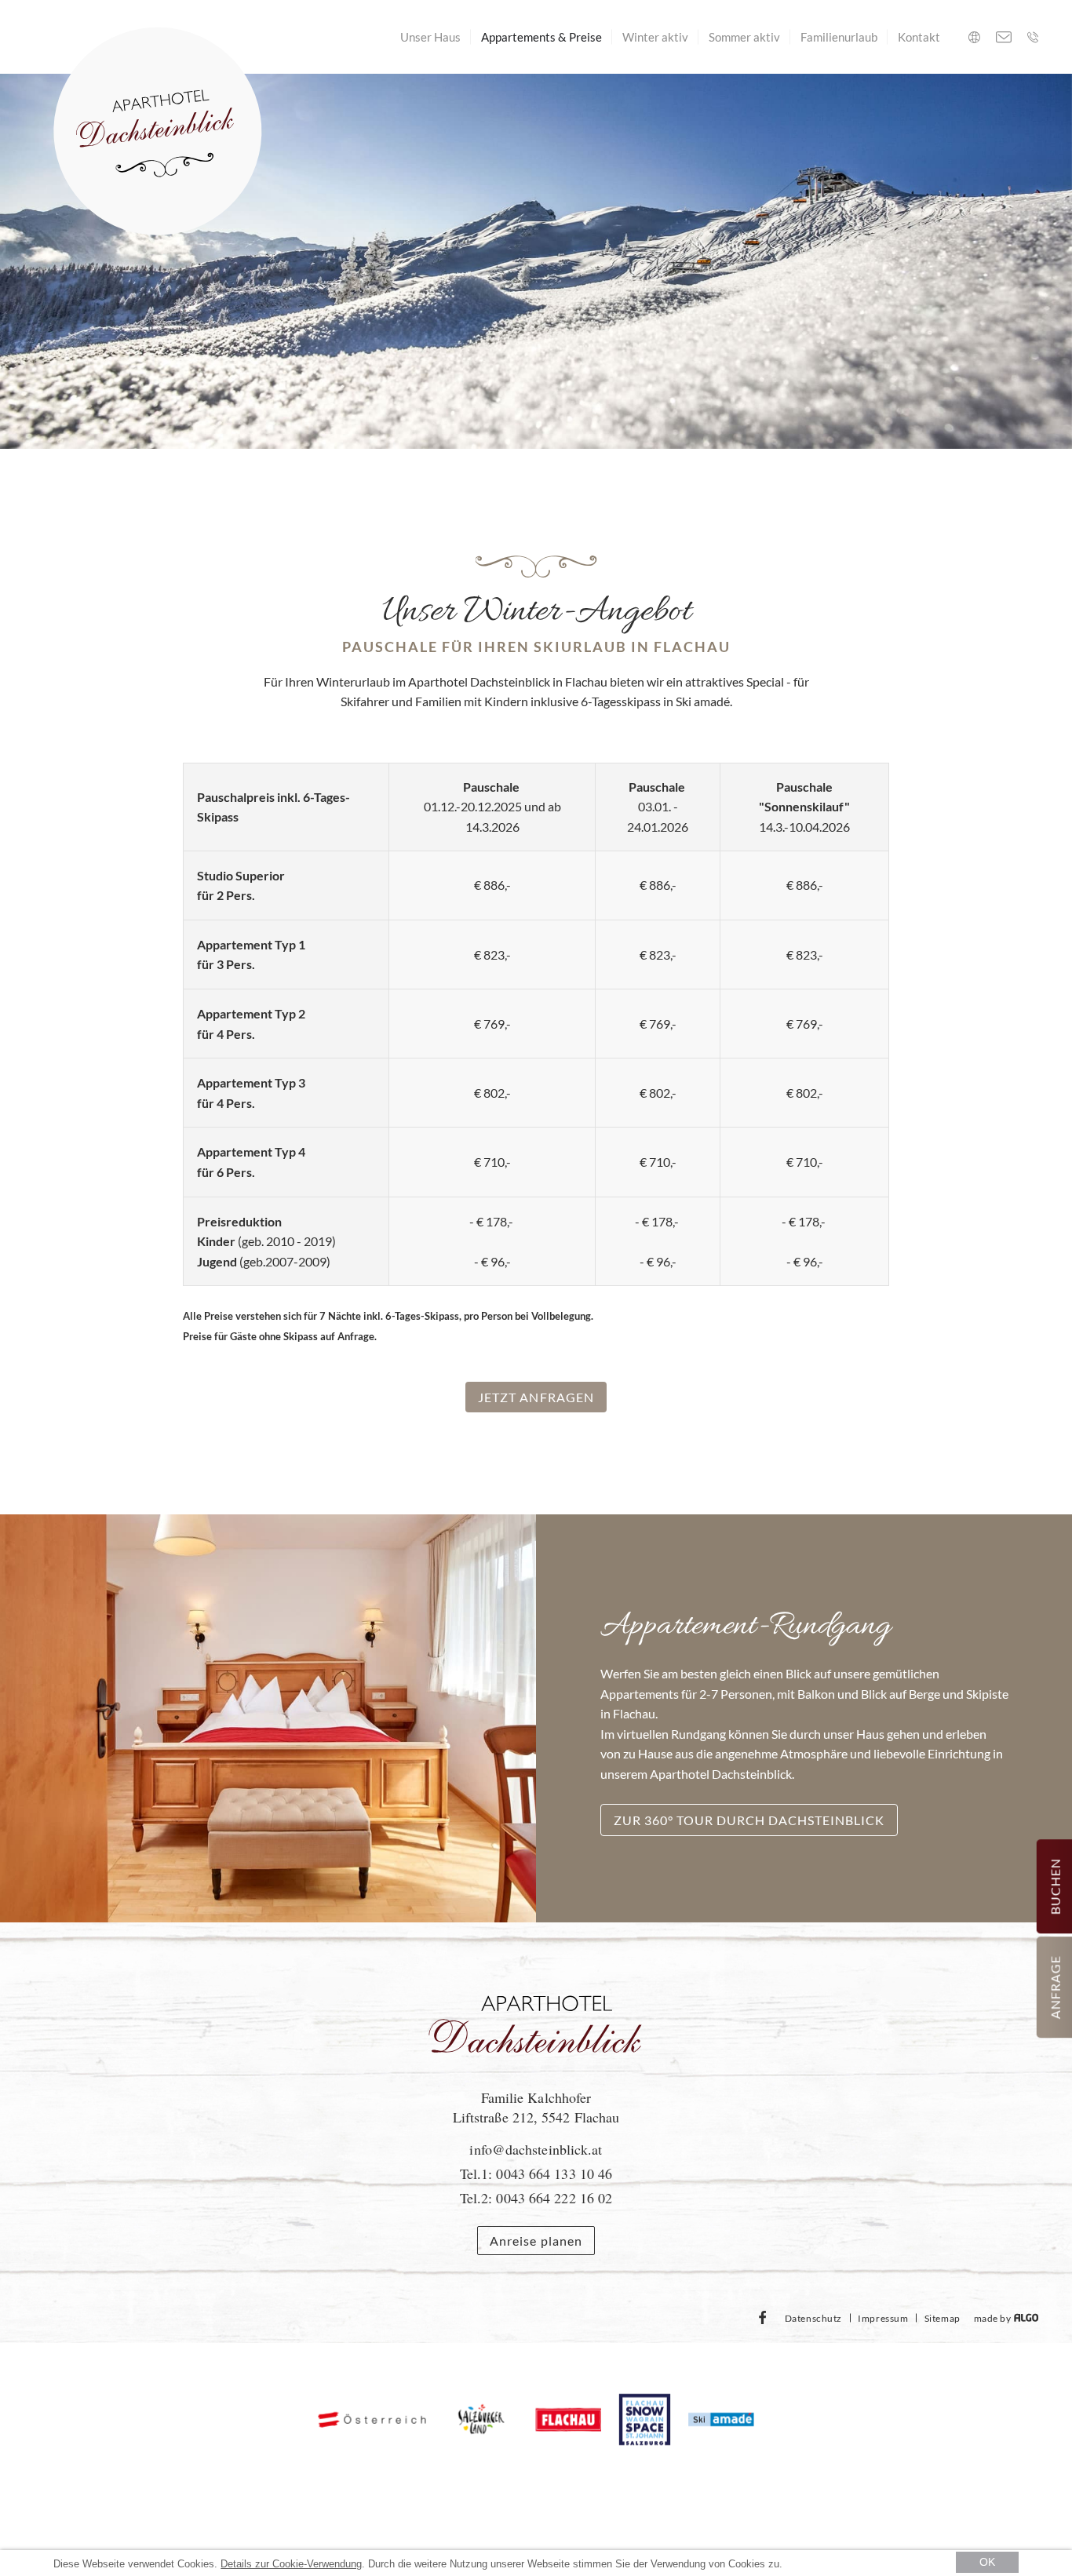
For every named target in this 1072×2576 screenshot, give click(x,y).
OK (987, 2562)
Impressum (883, 2318)
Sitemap (943, 2318)
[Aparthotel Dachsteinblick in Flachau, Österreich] (536, 2074)
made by (994, 2318)
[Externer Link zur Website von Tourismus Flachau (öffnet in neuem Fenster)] (569, 2420)
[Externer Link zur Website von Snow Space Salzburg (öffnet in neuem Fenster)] (645, 2421)
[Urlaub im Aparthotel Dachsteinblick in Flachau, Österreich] (158, 133)
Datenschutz (813, 2318)
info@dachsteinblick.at (536, 2149)
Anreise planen (536, 2241)
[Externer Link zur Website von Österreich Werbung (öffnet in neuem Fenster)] (372, 2420)
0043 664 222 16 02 (554, 2198)
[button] (536, 1397)
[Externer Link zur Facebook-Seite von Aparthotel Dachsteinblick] (763, 2318)
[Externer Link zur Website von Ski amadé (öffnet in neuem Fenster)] (721, 2421)
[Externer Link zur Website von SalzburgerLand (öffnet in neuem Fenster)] (481, 2421)
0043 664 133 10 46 (554, 2173)
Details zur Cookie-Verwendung (291, 2564)
